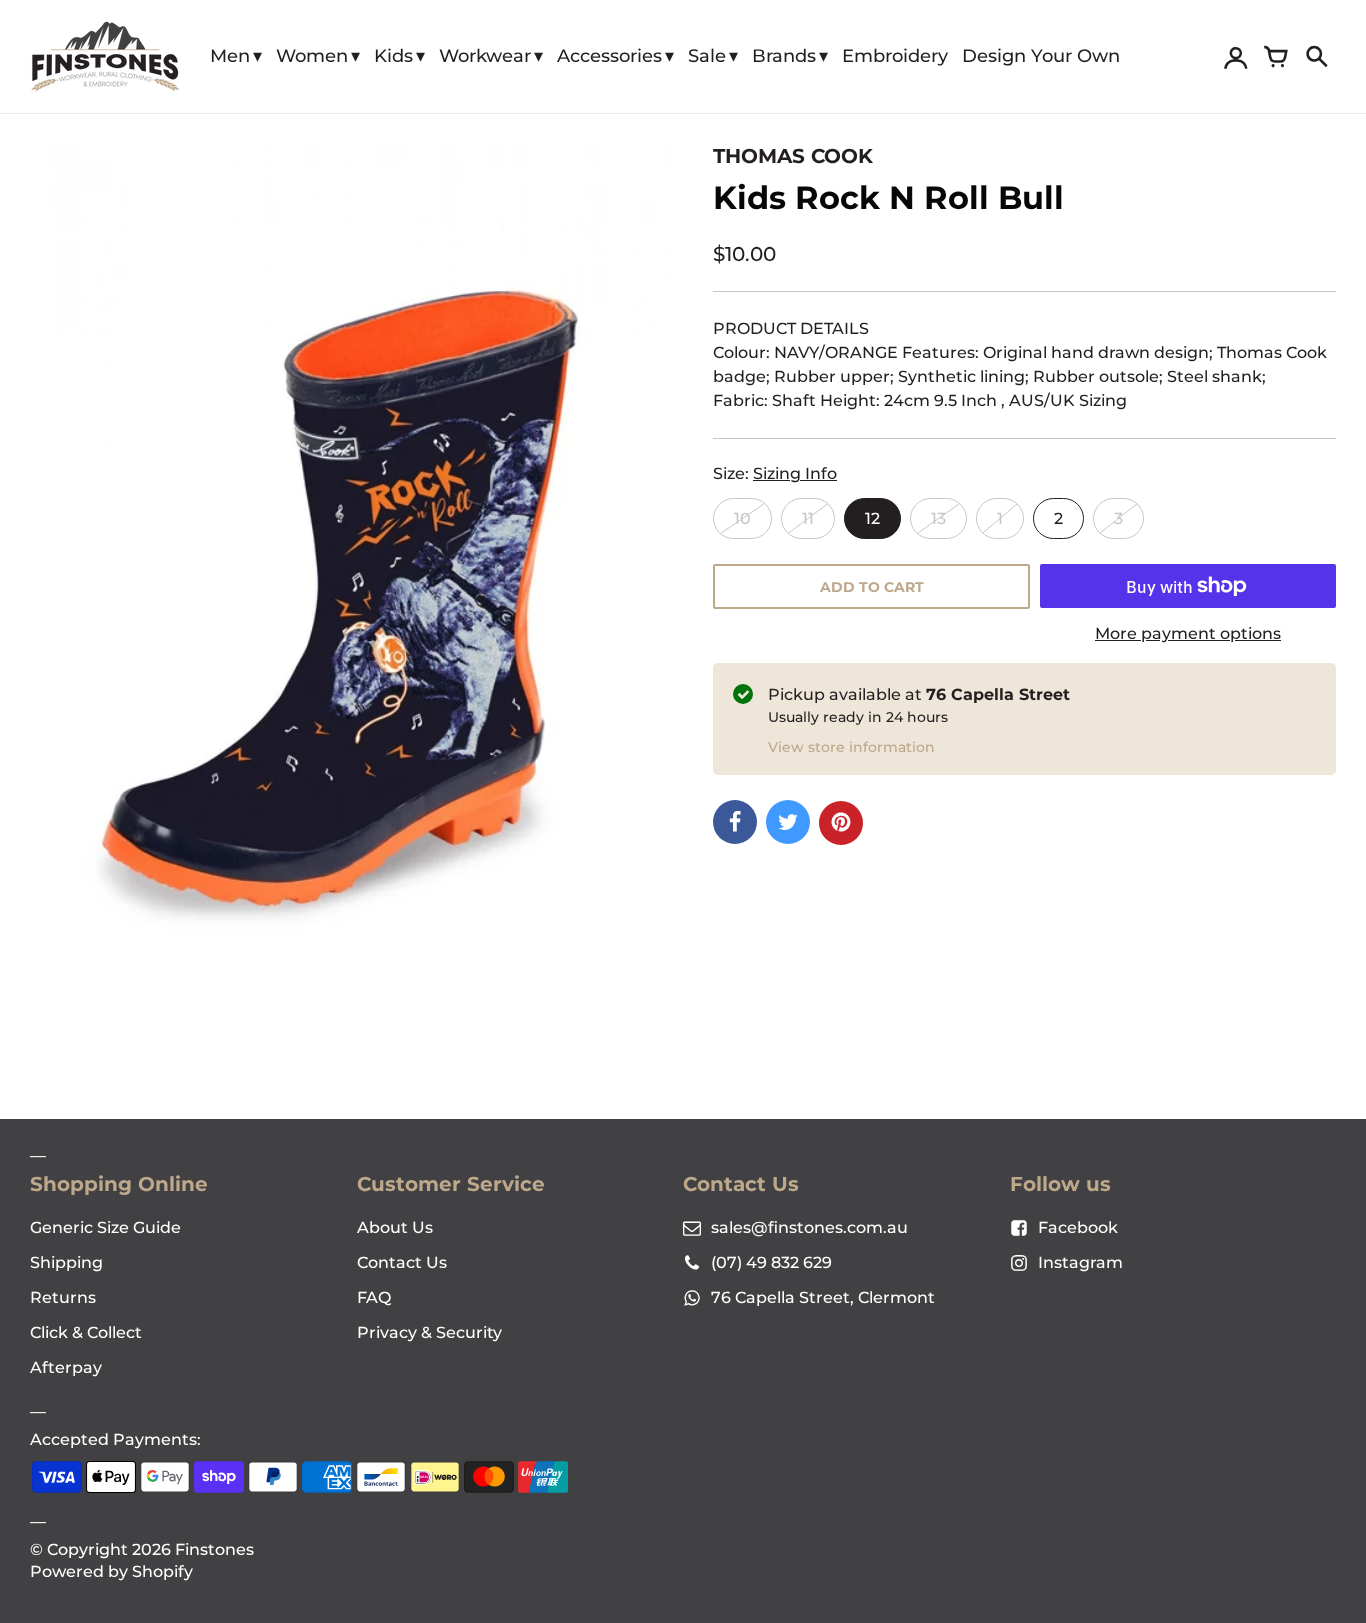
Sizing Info (795, 473)
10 (742, 518)
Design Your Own (1041, 56)
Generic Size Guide (105, 1227)
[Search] (1316, 57)
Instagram (1080, 1262)
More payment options (1188, 633)
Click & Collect (86, 1332)
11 (808, 518)
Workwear (485, 56)
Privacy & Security (429, 1332)
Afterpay (66, 1367)
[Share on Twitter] (788, 822)
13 (938, 518)
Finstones (214, 1549)
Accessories (609, 56)
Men (230, 56)
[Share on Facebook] (735, 822)
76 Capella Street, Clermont (823, 1297)
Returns (63, 1297)
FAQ (374, 1297)
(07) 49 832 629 (771, 1262)
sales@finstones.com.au (809, 1227)
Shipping (66, 1262)
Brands (784, 56)
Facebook (1078, 1227)
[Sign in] (1236, 57)
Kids (393, 56)
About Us (395, 1227)
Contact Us (402, 1262)
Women (312, 56)
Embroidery (895, 56)
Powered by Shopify (111, 1571)
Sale (707, 56)
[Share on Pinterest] (841, 823)
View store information (851, 747)
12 (872, 518)
